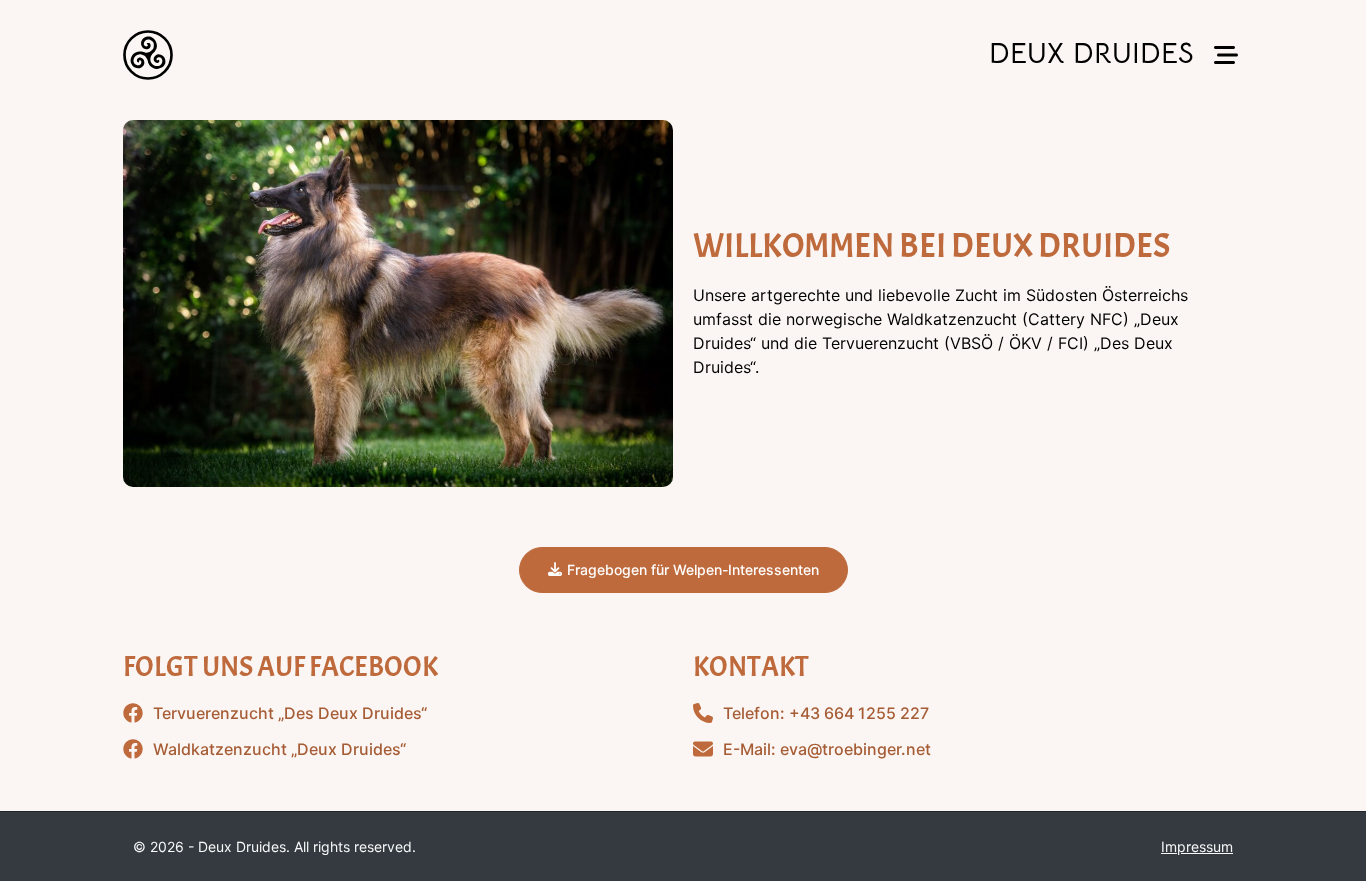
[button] (1225, 55)
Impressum (1197, 846)
